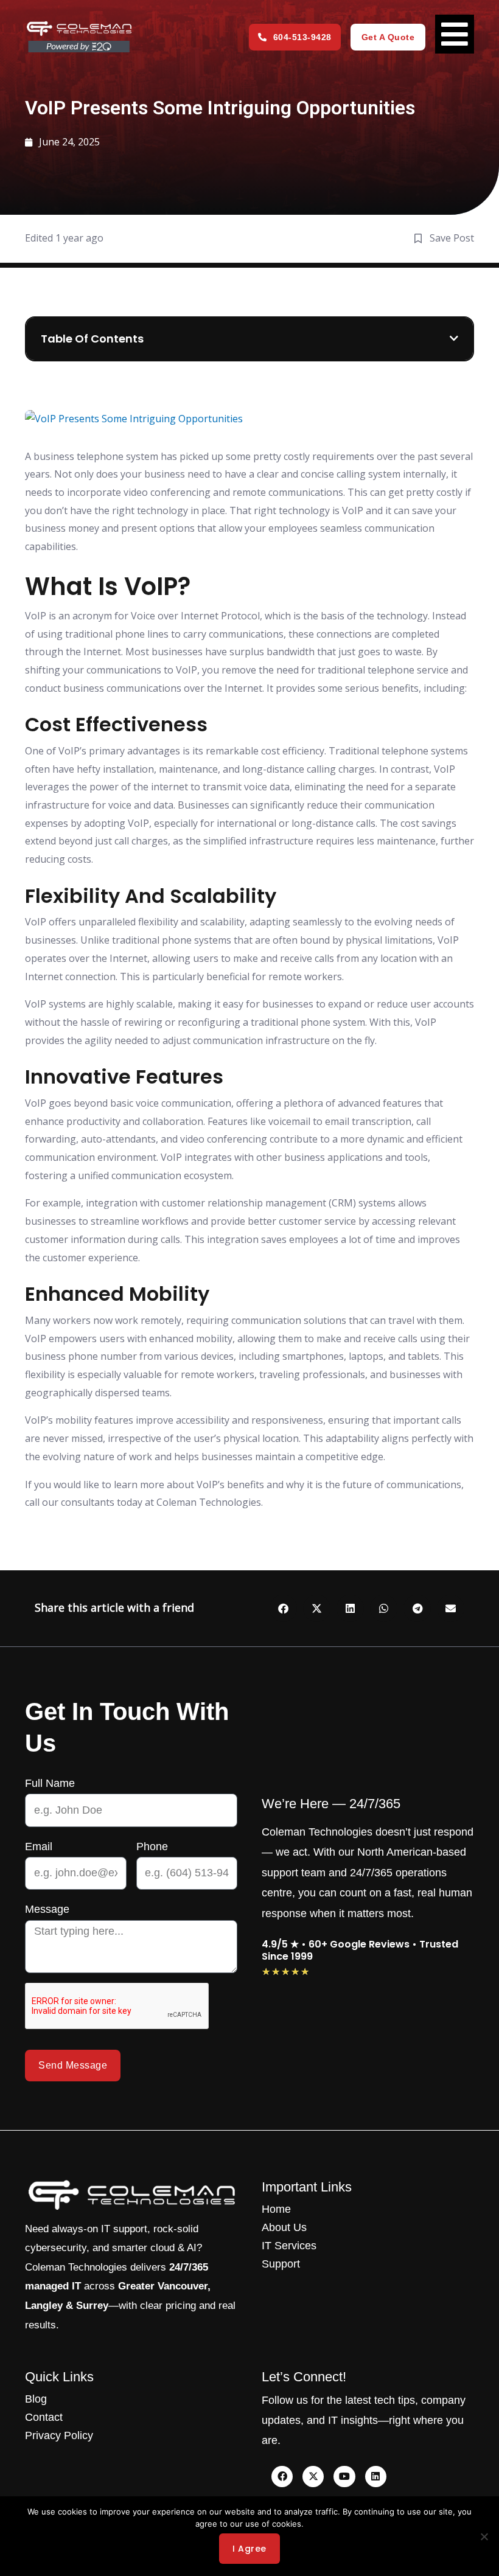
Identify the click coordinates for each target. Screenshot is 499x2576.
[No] (484, 2536)
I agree (249, 2549)
